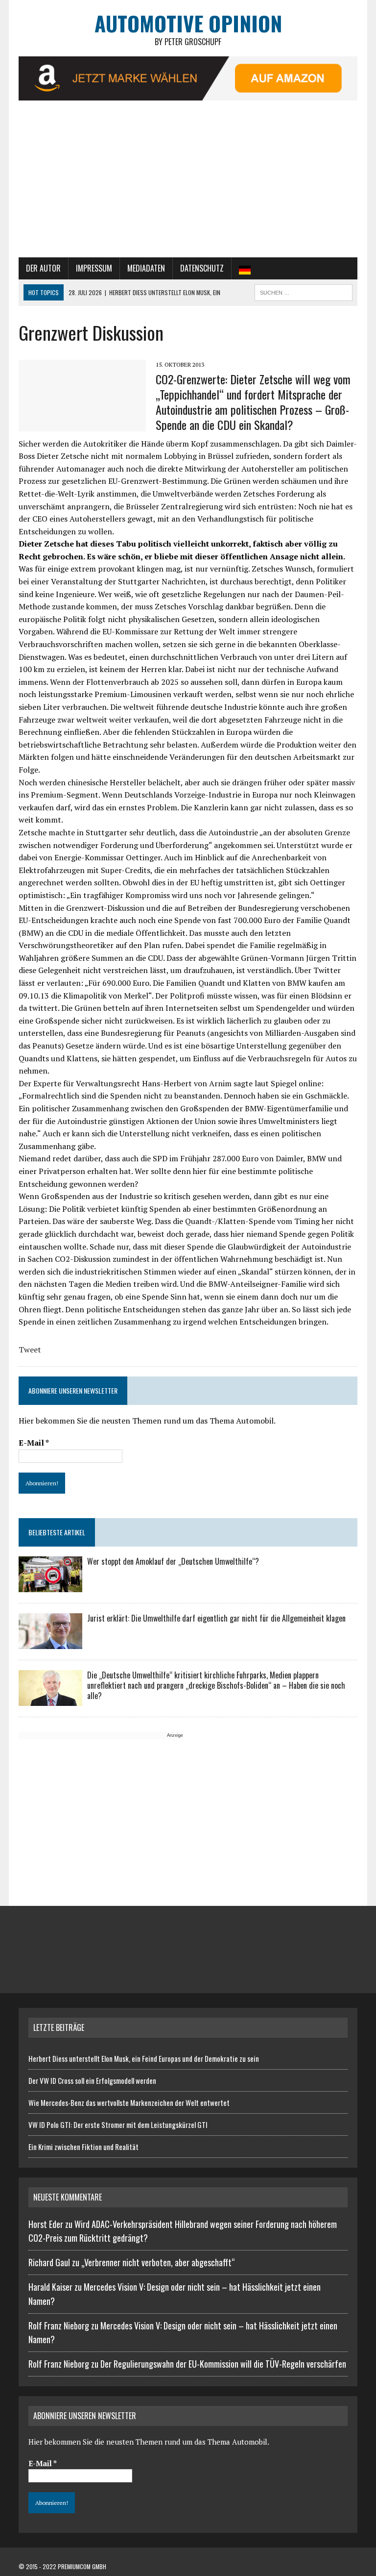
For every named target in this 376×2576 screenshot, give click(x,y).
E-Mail (34, 1443)
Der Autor (43, 268)
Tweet (30, 1350)
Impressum (94, 268)
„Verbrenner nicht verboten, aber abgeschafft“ (158, 2262)
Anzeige (175, 1735)
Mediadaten (146, 268)
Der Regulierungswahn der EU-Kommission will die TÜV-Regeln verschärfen (223, 2364)
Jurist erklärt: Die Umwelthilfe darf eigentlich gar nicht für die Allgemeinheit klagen (216, 1618)
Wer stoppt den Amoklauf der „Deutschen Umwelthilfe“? (173, 1561)
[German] (245, 269)
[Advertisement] (188, 184)
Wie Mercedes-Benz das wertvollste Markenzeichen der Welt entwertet (129, 2102)
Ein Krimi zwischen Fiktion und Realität (83, 2147)
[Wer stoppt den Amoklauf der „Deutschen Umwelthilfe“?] (50, 1586)
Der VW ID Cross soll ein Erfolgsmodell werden (92, 2080)
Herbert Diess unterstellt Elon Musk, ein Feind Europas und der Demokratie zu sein (144, 2058)
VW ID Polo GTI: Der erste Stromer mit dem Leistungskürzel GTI (118, 2125)
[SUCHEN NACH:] (304, 291)
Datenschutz (202, 268)
